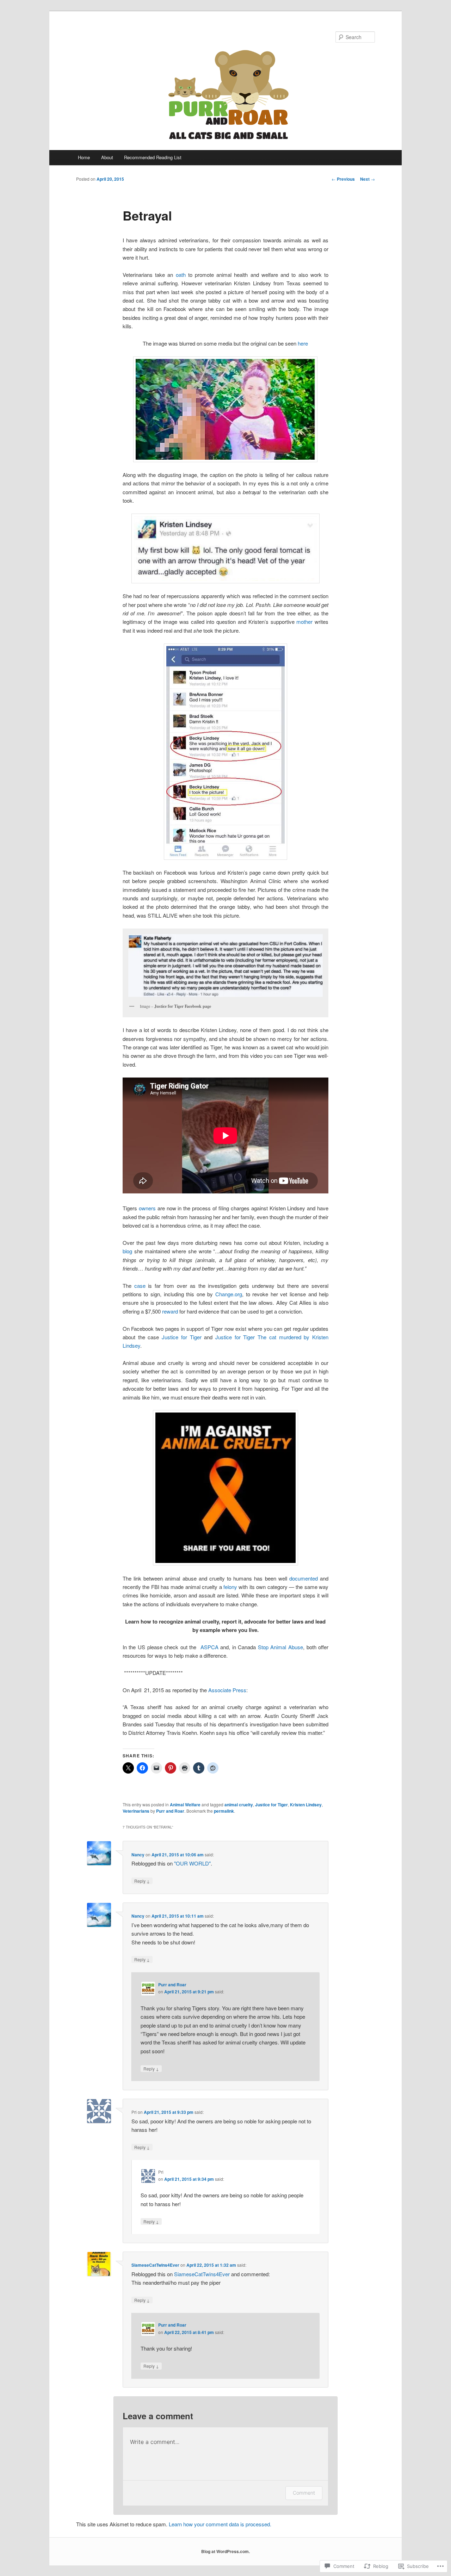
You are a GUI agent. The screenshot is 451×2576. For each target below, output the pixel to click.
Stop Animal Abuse (280, 1647)
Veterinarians (136, 1811)
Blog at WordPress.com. (225, 2551)
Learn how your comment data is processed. (220, 2524)
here (303, 343)
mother (304, 622)
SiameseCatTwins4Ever (155, 2265)
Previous (343, 179)
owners (147, 1208)
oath (181, 275)
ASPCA (209, 1647)
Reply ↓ (142, 1881)
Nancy (138, 1855)
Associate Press (227, 1690)
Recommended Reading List (153, 157)
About (107, 157)
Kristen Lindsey (306, 1805)
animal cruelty (239, 1805)
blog (127, 1251)
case (140, 1286)
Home (84, 157)
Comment (304, 2493)
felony (230, 1587)
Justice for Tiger (181, 1337)
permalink (224, 1811)
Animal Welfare (185, 1805)
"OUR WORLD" (192, 1863)
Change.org (229, 1294)
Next (367, 179)
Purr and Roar (170, 1811)
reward (170, 1311)
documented (304, 1578)
